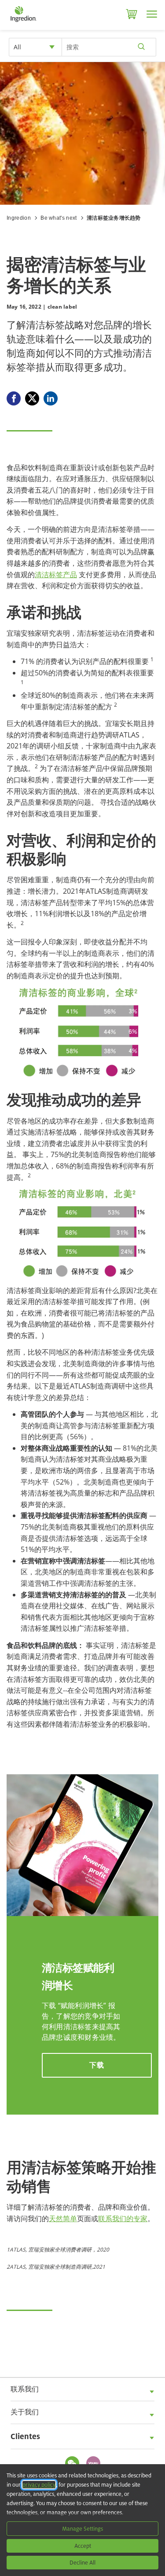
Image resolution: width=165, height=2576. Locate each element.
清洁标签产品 (56, 575)
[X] (32, 398)
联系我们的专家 (123, 2219)
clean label (62, 307)
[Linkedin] (51, 398)
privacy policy (39, 2485)
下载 (97, 2065)
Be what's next (59, 218)
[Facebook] (14, 398)
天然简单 (63, 2219)
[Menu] (152, 14)
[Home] (23, 22)
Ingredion (19, 218)
